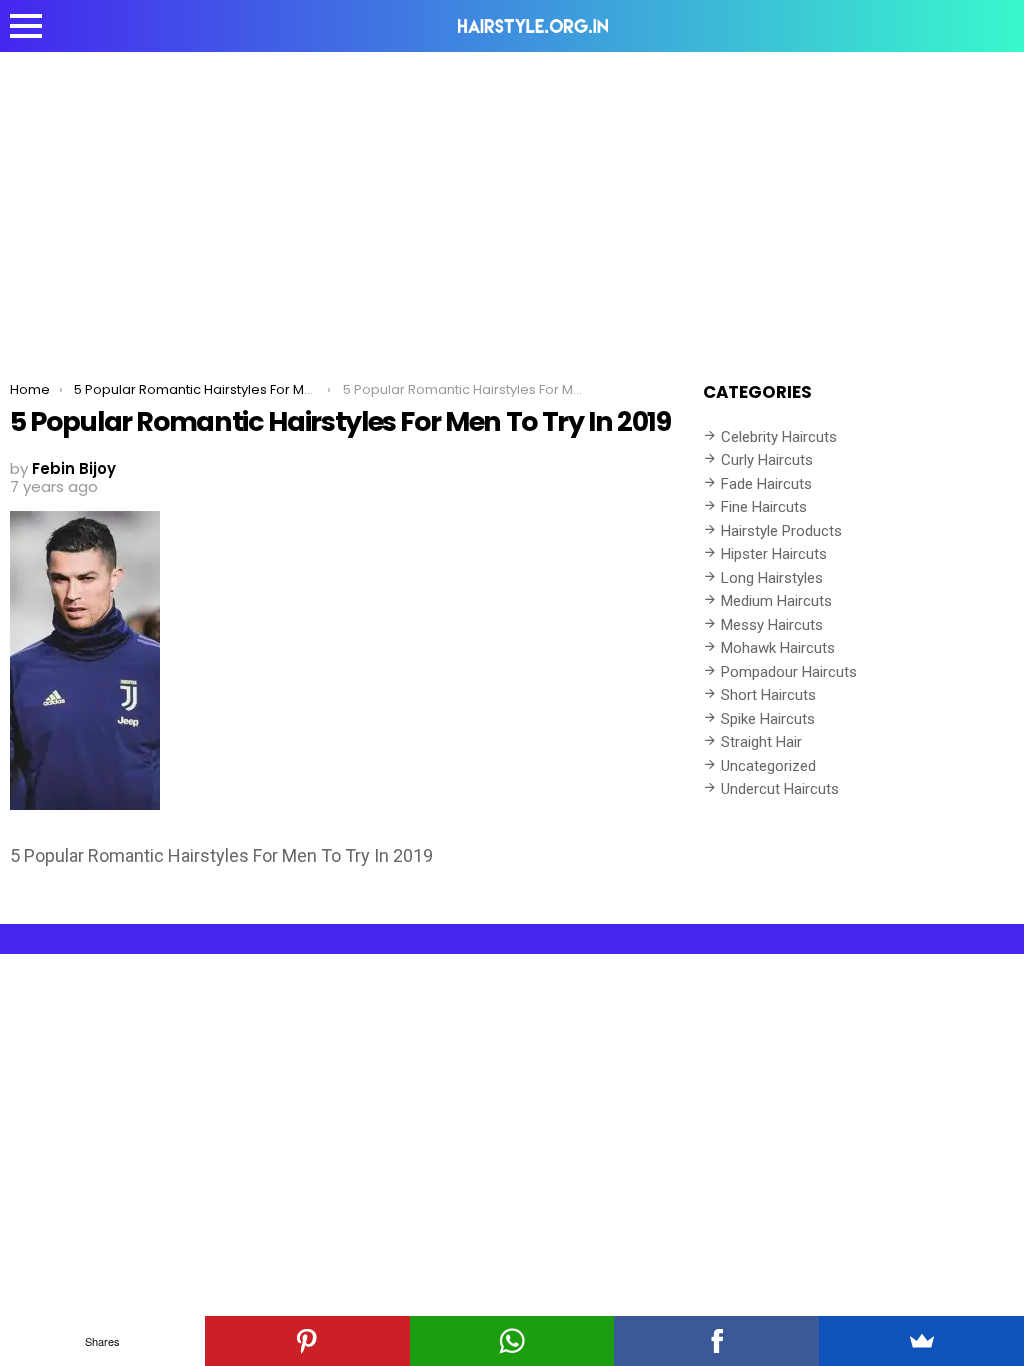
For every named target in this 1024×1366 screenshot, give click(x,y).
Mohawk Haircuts (778, 648)
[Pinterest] (307, 1341)
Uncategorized (768, 766)
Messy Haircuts (772, 625)
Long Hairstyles (772, 578)
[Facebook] (716, 1341)
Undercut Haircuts (780, 789)
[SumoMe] (921, 1341)
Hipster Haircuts (774, 554)
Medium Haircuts (776, 601)
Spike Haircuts (768, 719)
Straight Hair (761, 742)
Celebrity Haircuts (779, 437)
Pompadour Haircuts (789, 672)
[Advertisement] (512, 202)
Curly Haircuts (767, 460)
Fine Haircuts (764, 507)
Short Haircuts (768, 695)
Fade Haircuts (766, 484)
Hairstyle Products (781, 531)
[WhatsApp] (512, 1341)
